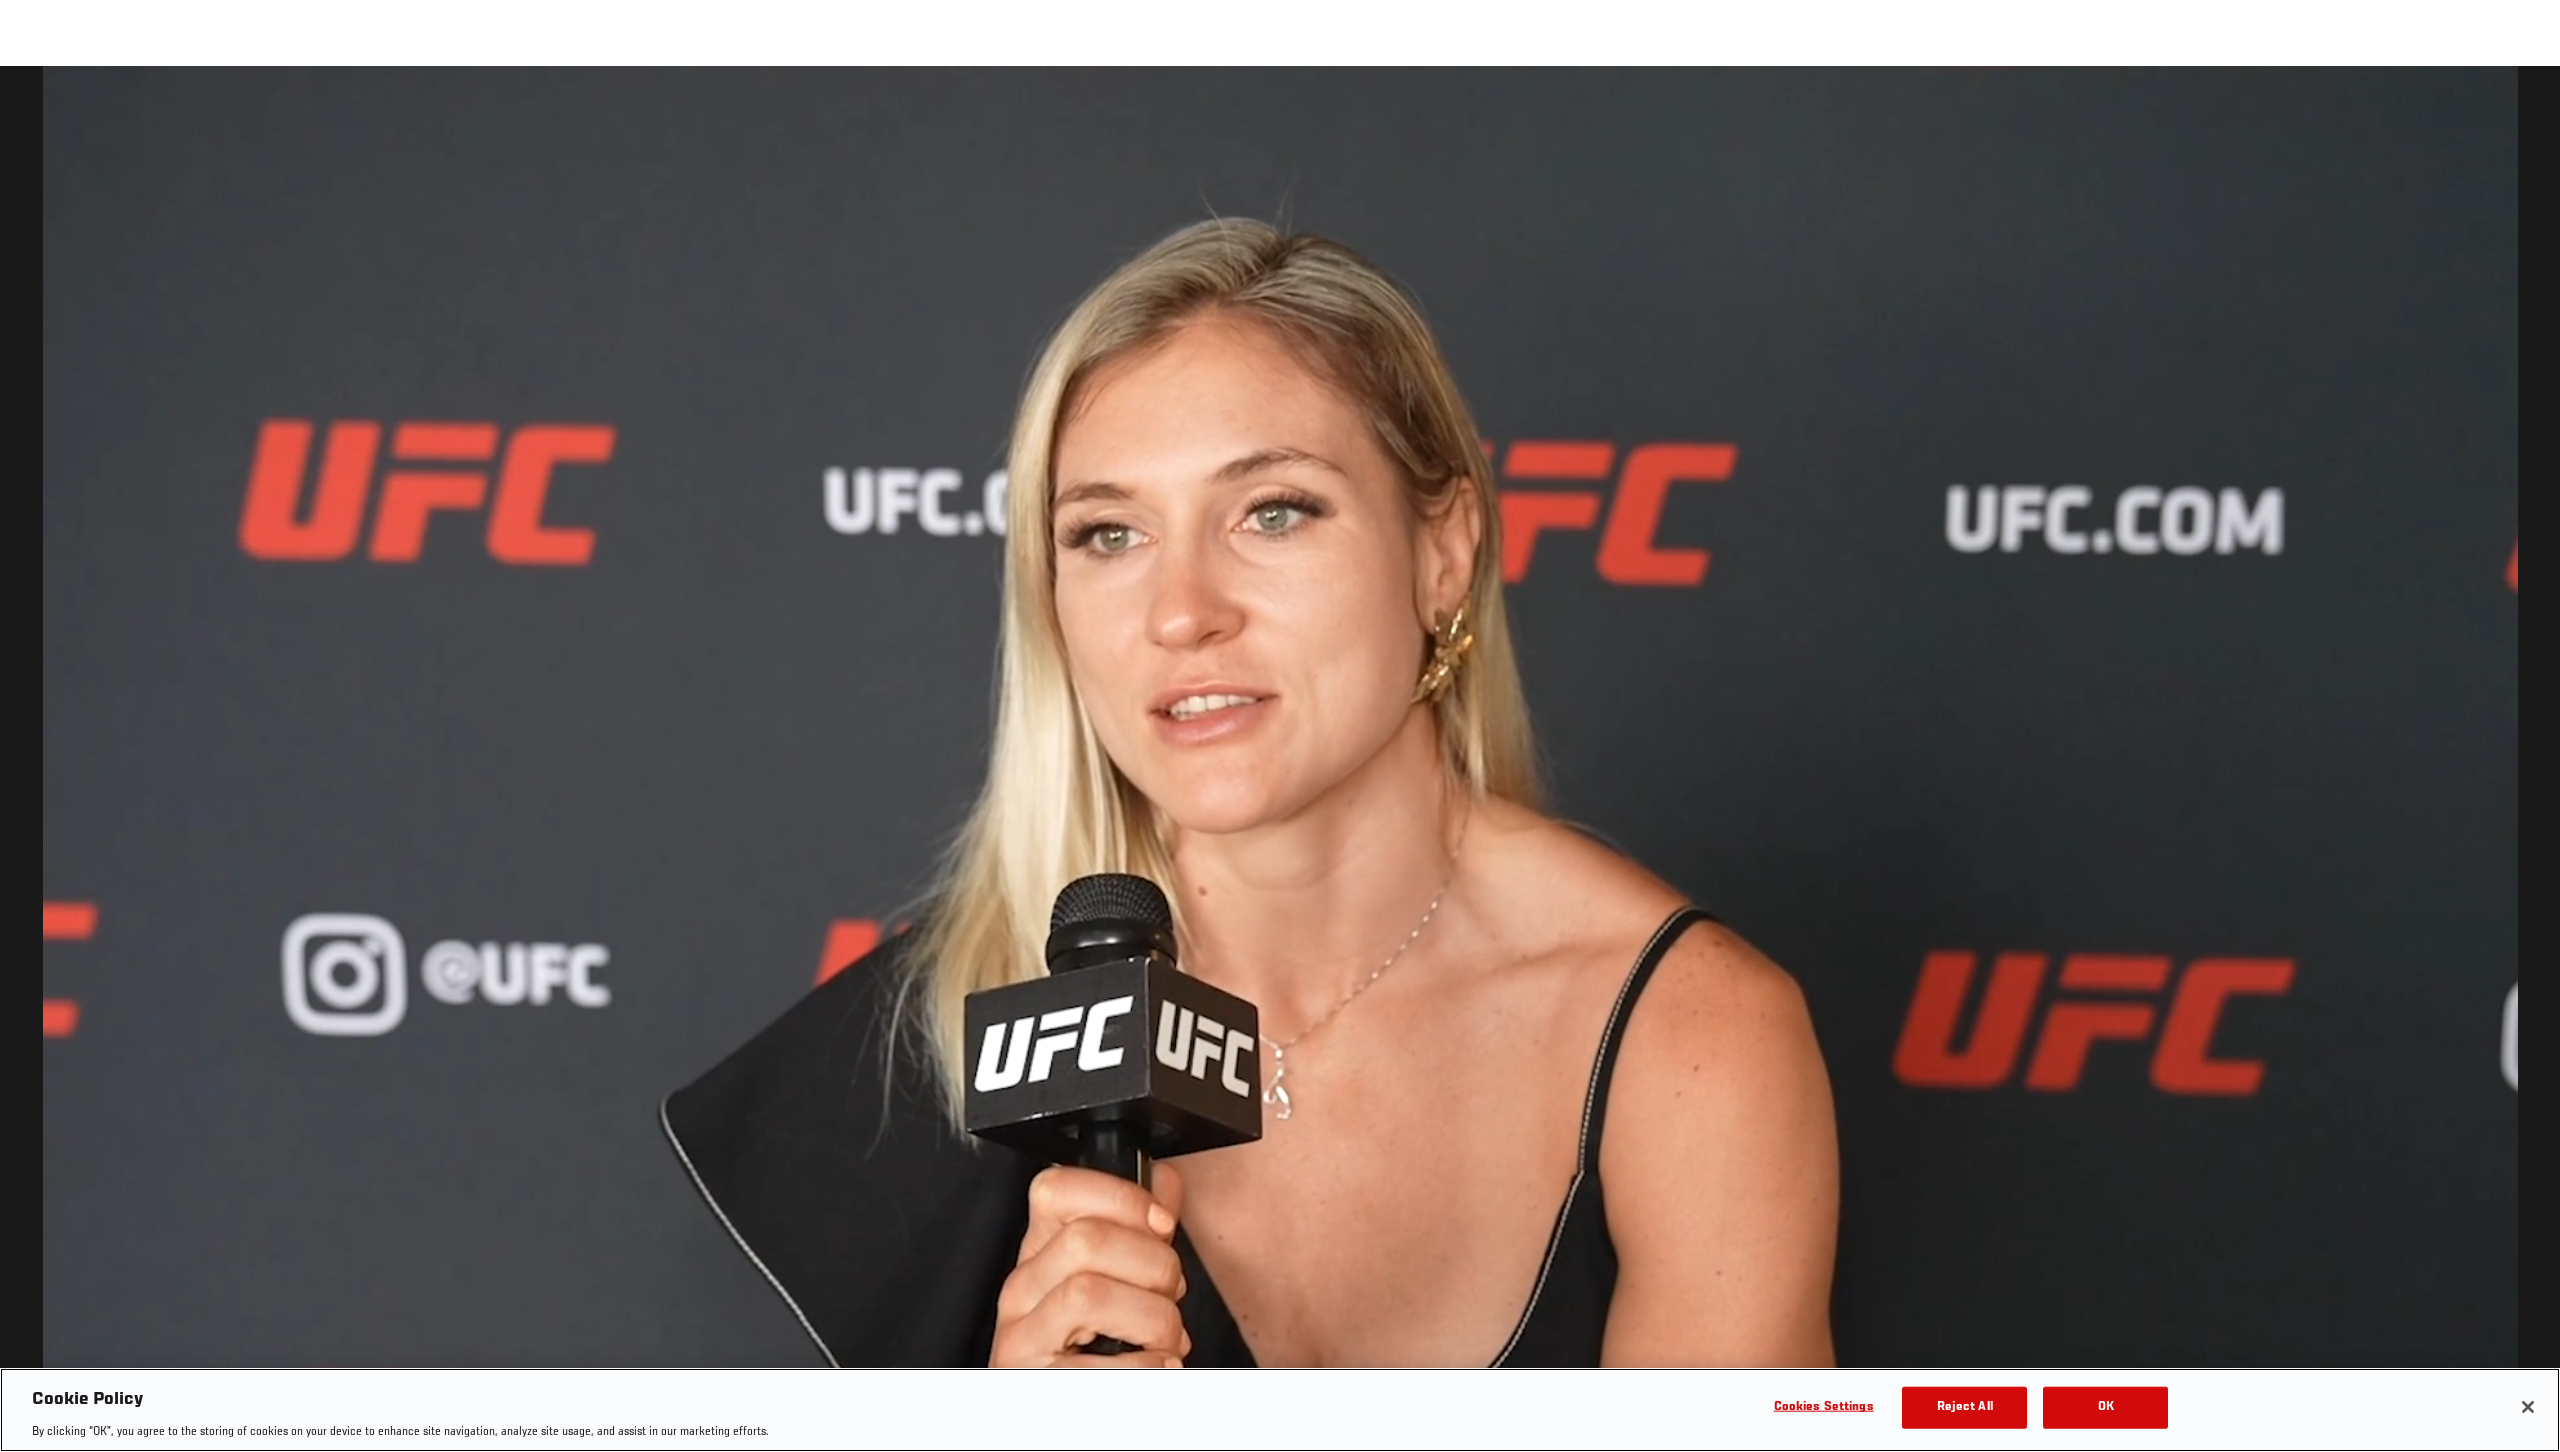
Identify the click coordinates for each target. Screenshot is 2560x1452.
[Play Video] (1280, 762)
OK (2106, 1406)
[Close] (2528, 1407)
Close (2522, 106)
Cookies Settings (1824, 1406)
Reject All (1965, 1406)
